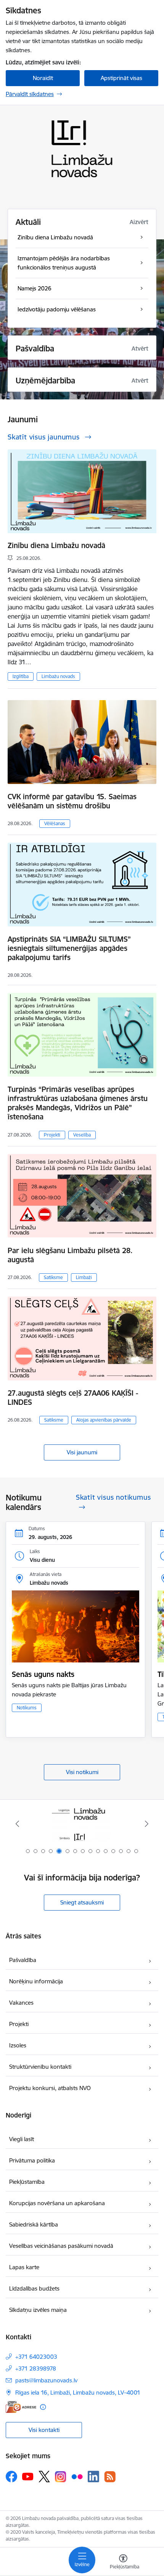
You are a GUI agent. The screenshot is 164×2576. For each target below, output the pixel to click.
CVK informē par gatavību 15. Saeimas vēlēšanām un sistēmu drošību (72, 801)
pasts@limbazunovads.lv (46, 2380)
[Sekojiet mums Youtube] (28, 2476)
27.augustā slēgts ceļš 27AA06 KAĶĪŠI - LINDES (73, 1398)
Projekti (52, 1135)
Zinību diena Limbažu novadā (56, 545)
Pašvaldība (23, 1960)
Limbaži (84, 1277)
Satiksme (53, 1277)
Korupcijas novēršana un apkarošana (57, 2203)
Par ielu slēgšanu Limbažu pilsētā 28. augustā (70, 1255)
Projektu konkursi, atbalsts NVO (50, 2088)
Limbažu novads (58, 676)
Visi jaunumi (82, 1452)
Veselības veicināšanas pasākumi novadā (61, 2246)
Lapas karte (24, 2267)
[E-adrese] (21, 2407)
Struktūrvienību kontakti (40, 2067)
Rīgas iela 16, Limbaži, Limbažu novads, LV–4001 (78, 2392)
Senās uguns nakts (43, 1674)
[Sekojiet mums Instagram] (61, 2477)
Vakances (21, 2003)
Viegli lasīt (22, 2139)
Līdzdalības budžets (34, 2288)
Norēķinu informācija (36, 1981)
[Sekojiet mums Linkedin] (93, 2477)
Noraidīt (43, 78)
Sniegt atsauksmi (82, 1902)
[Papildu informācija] (43, 2407)
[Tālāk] (146, 1824)
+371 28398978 (36, 2368)
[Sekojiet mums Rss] (110, 2477)
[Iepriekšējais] (18, 1824)
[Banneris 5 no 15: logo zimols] (82, 1824)
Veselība (82, 1135)
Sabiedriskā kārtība (34, 2224)
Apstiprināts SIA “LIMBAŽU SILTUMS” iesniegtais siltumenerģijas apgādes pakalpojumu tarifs (69, 948)
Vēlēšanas (55, 823)
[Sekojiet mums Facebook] (11, 2477)
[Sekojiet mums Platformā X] (44, 2477)
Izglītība (21, 676)
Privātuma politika (32, 2160)
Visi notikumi (82, 1772)
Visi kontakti (44, 2430)
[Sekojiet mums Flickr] (77, 2476)
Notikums (27, 1708)
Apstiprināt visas (121, 78)
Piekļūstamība (27, 2182)
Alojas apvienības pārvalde (104, 1420)
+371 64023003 (36, 2357)
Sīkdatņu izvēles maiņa (38, 2310)
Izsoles (18, 2045)
